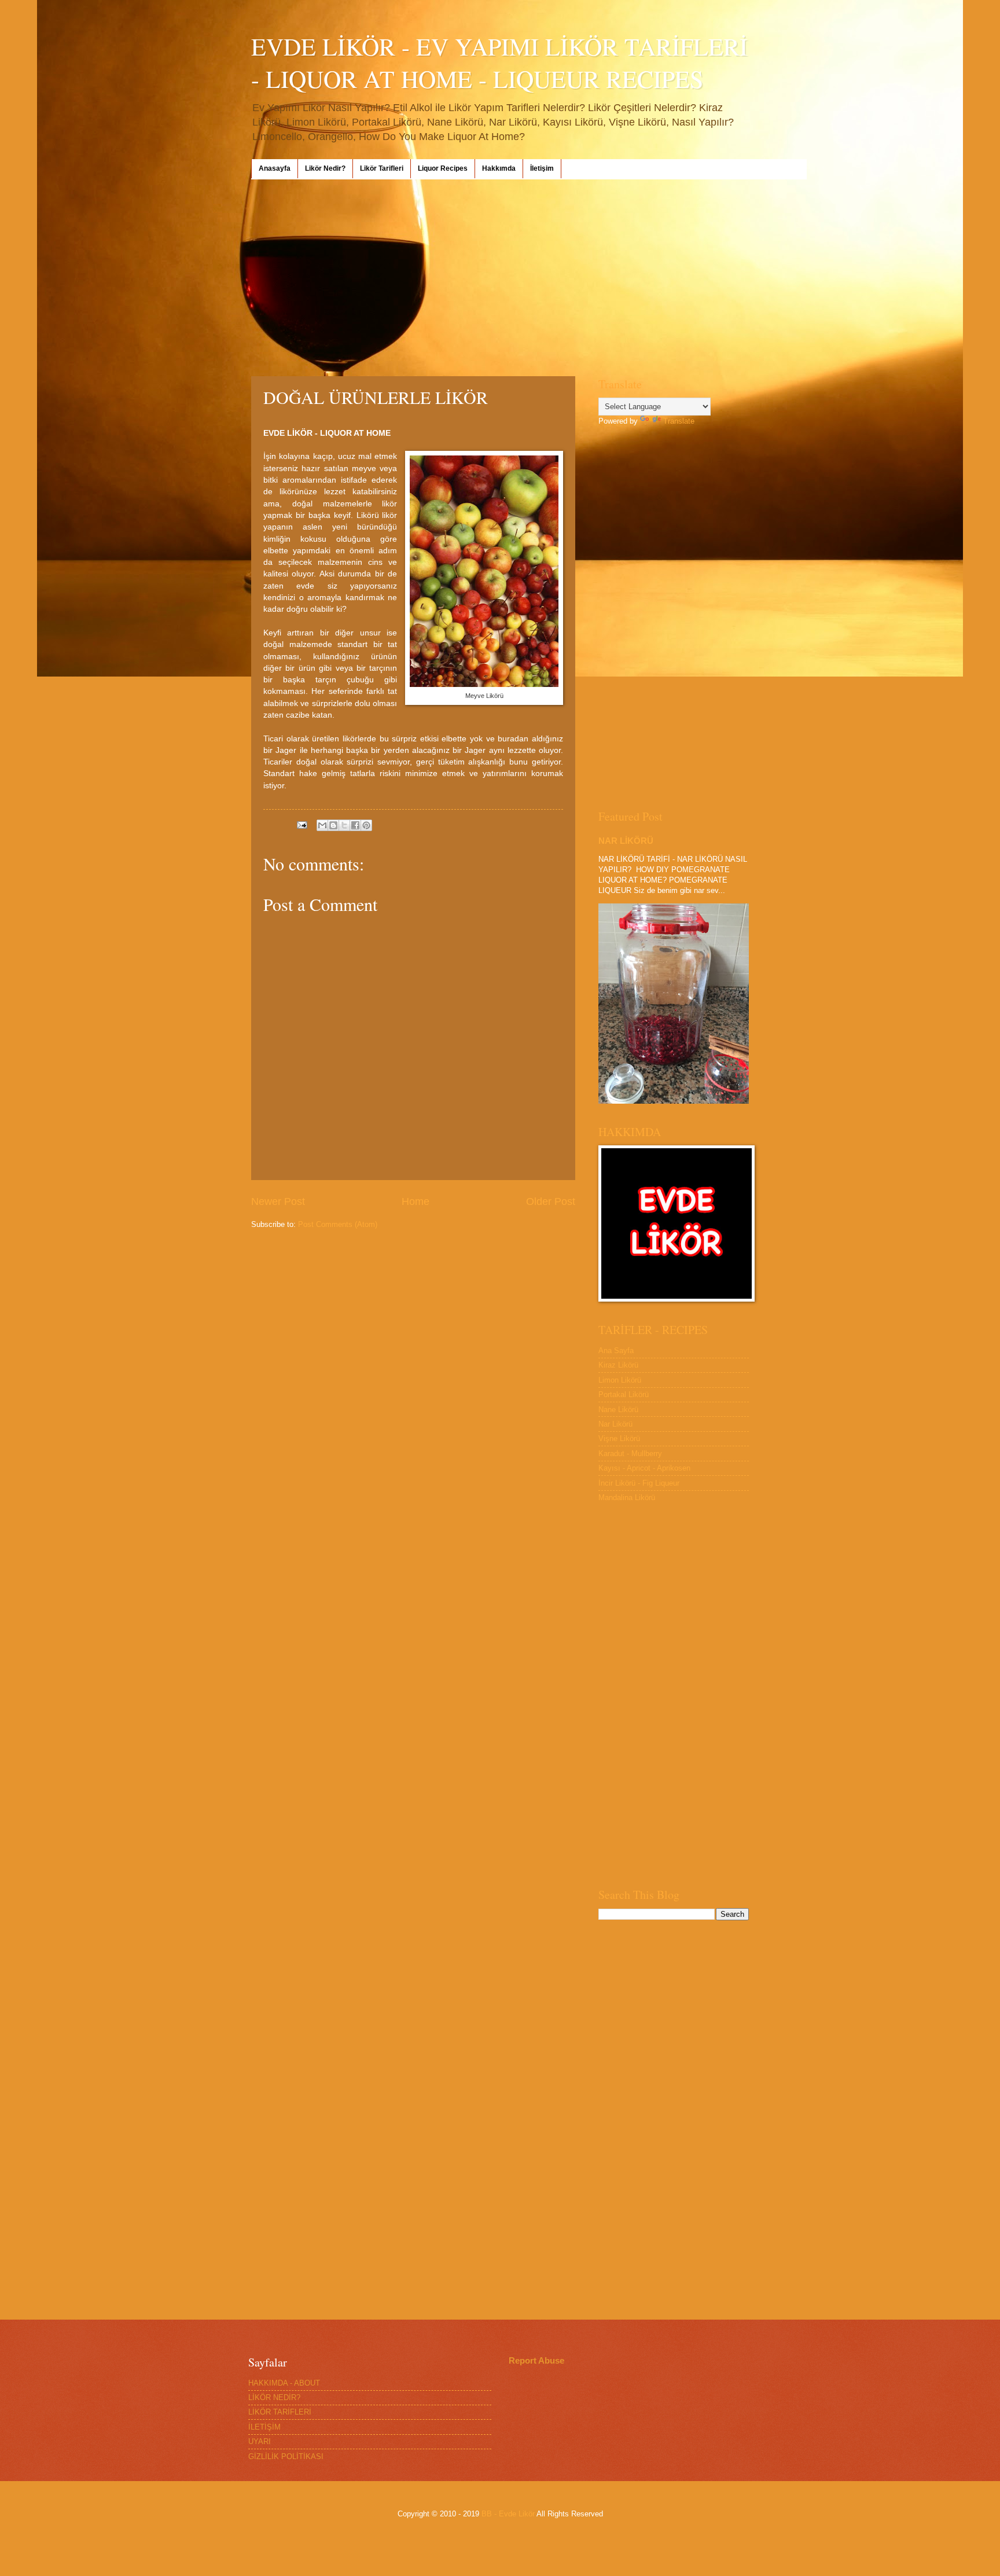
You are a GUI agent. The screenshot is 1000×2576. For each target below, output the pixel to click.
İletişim (542, 168)
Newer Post (278, 1201)
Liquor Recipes (443, 168)
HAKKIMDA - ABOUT (284, 2383)
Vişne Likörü (619, 1438)
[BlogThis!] (333, 825)
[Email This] (322, 825)
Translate (679, 421)
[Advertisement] (500, 278)
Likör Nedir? (325, 168)
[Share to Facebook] (355, 825)
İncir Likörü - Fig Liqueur (639, 1483)
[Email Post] (302, 824)
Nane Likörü (618, 1410)
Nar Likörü (615, 1424)
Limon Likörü (620, 1380)
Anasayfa (275, 168)
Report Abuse (536, 2360)
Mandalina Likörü (627, 1498)
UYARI (260, 2441)
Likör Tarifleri (382, 168)
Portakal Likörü (624, 1394)
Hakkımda (499, 168)
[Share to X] (344, 825)
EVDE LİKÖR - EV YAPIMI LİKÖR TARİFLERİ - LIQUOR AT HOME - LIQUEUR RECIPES (499, 63)
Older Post (551, 1201)
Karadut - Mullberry (630, 1454)
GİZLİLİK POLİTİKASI (286, 2456)
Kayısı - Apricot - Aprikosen (644, 1468)
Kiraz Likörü (618, 1365)
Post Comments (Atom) (338, 1224)
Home (416, 1201)
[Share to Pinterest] (366, 825)
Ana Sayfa (616, 1351)
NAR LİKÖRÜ (626, 841)
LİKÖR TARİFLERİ (280, 2412)
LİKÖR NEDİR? (274, 2397)
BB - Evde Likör (508, 2514)
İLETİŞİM (264, 2427)
